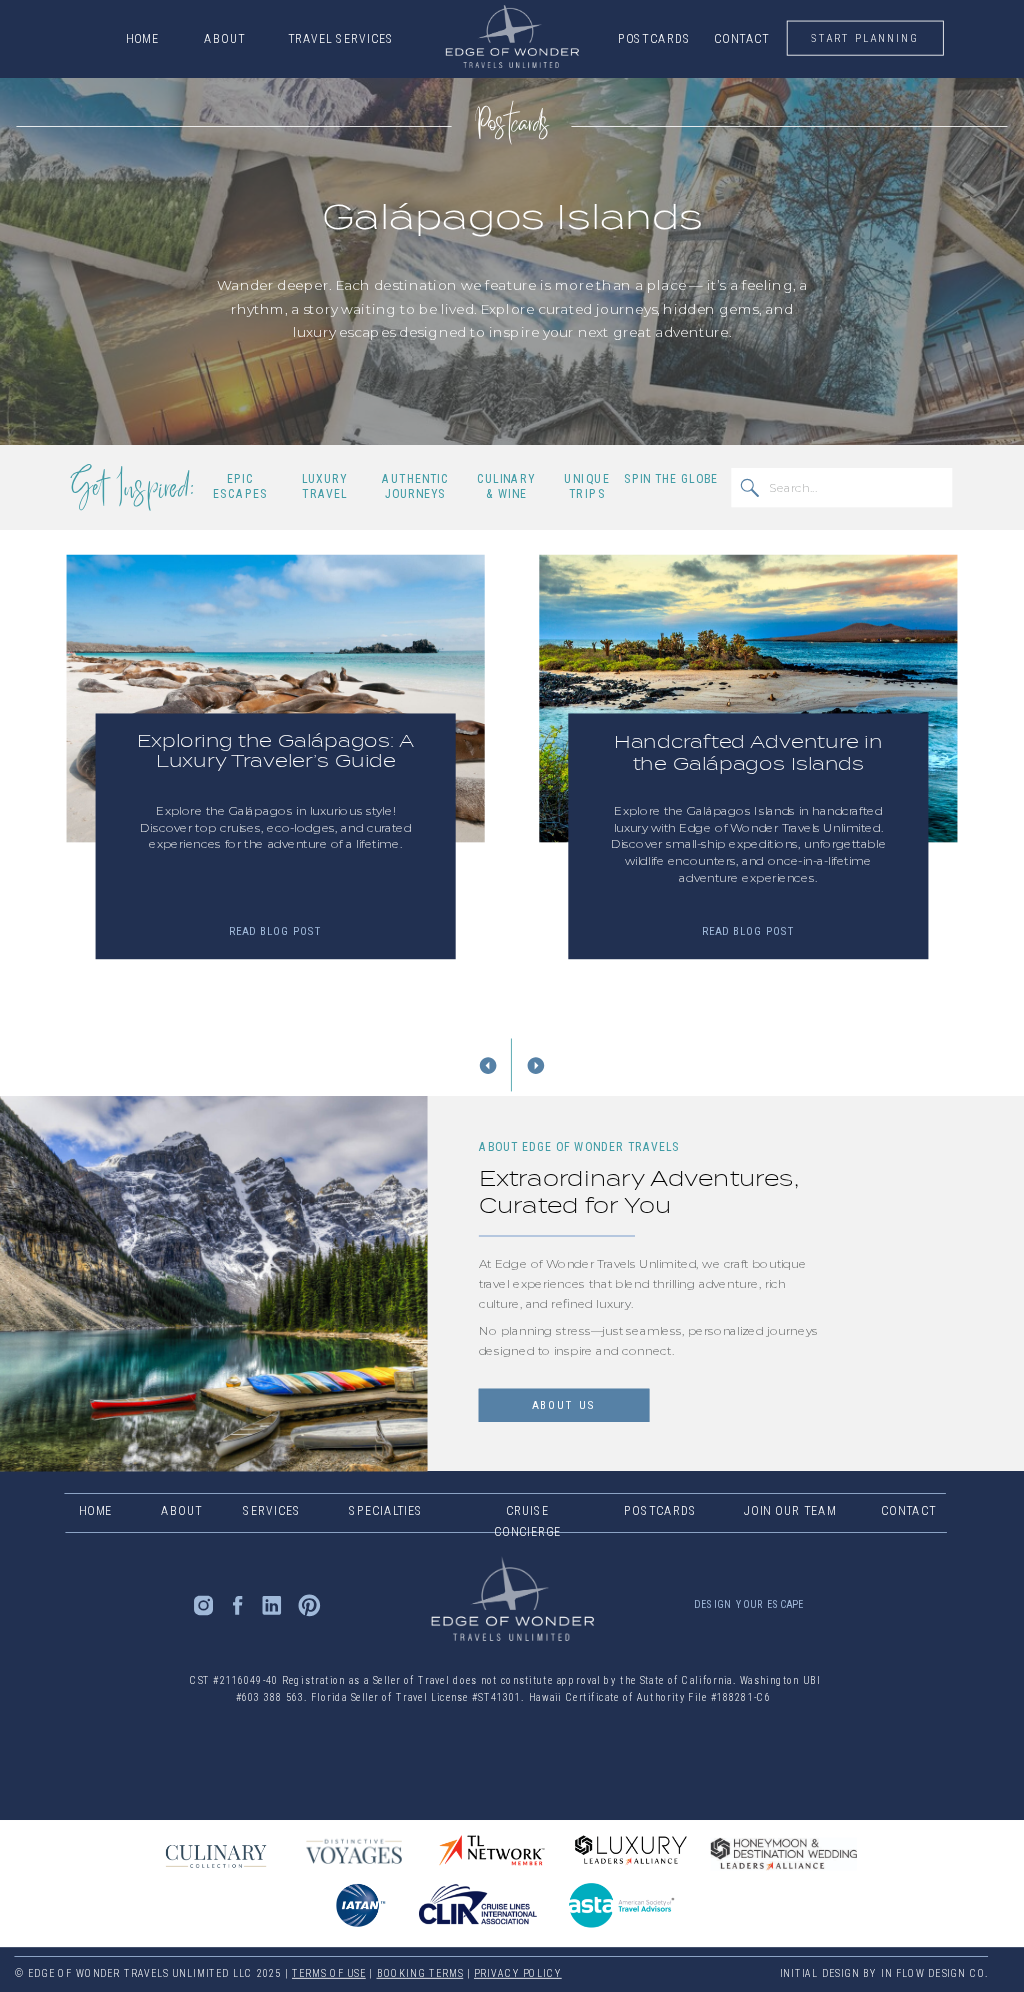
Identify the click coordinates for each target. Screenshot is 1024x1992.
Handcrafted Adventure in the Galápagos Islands (748, 752)
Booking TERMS (420, 1974)
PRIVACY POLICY (518, 1974)
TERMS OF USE (329, 1974)
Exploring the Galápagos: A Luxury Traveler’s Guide (276, 751)
